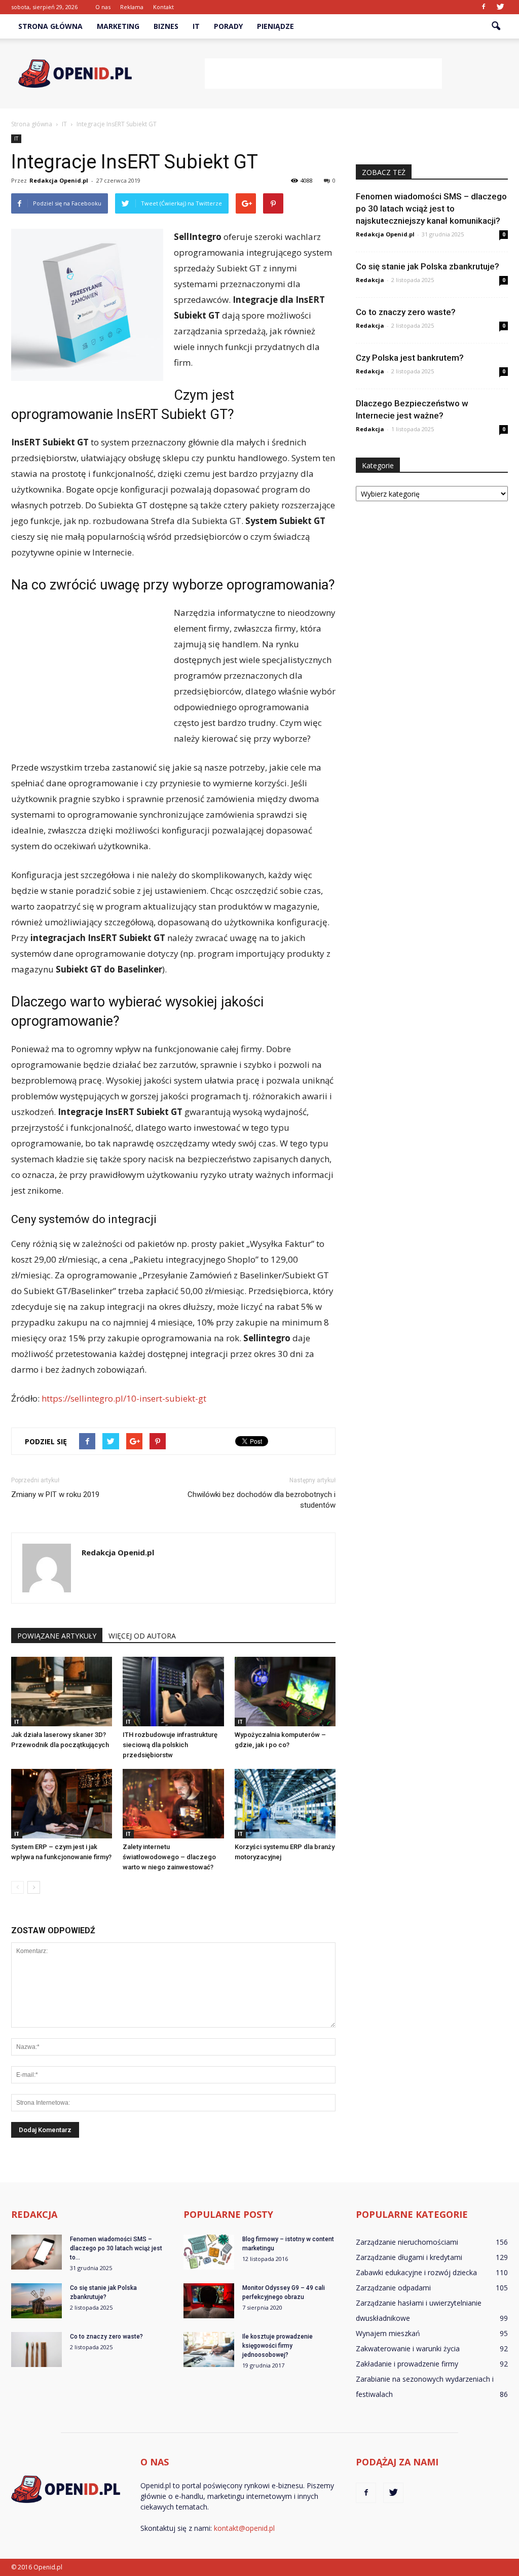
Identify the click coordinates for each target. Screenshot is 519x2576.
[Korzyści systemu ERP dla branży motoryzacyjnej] (285, 1804)
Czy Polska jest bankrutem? (410, 358)
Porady (228, 26)
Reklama (132, 7)
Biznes (166, 26)
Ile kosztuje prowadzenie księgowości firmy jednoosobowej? (277, 2346)
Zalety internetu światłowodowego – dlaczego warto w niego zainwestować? (169, 1857)
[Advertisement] (323, 74)
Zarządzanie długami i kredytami (409, 2257)
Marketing (118, 26)
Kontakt (163, 7)
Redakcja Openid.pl (59, 180)
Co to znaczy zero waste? (406, 312)
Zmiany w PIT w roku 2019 (55, 1494)
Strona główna (50, 26)
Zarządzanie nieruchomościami (407, 2242)
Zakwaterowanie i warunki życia (408, 2348)
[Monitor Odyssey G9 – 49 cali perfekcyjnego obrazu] (209, 2301)
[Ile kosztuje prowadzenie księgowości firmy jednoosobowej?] (209, 2349)
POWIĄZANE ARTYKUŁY (57, 1636)
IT (196, 26)
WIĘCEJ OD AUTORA (142, 1636)
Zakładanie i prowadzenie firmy (407, 2364)
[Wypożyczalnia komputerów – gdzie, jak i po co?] (285, 1692)
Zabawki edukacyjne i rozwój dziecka (416, 2272)
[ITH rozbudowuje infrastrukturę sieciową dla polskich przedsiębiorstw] (173, 1692)
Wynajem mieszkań (388, 2333)
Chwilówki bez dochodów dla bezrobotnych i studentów (262, 1500)
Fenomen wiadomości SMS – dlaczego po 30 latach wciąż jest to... (116, 2248)
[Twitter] (500, 7)
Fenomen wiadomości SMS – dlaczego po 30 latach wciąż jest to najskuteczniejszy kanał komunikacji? (431, 208)
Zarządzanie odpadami (393, 2288)
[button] (496, 26)
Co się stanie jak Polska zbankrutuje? (428, 266)
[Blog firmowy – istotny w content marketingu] (209, 2252)
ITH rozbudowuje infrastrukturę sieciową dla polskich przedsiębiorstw (170, 1745)
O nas (103, 7)
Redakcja (370, 280)
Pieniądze (275, 26)
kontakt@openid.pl (244, 2528)
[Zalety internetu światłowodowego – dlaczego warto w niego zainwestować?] (173, 1804)
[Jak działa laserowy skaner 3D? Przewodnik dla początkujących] (62, 1692)
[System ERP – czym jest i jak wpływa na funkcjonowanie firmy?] (62, 1804)
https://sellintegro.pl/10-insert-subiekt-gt (124, 1398)
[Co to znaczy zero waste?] (36, 2349)
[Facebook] (484, 7)
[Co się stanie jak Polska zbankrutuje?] (36, 2301)
